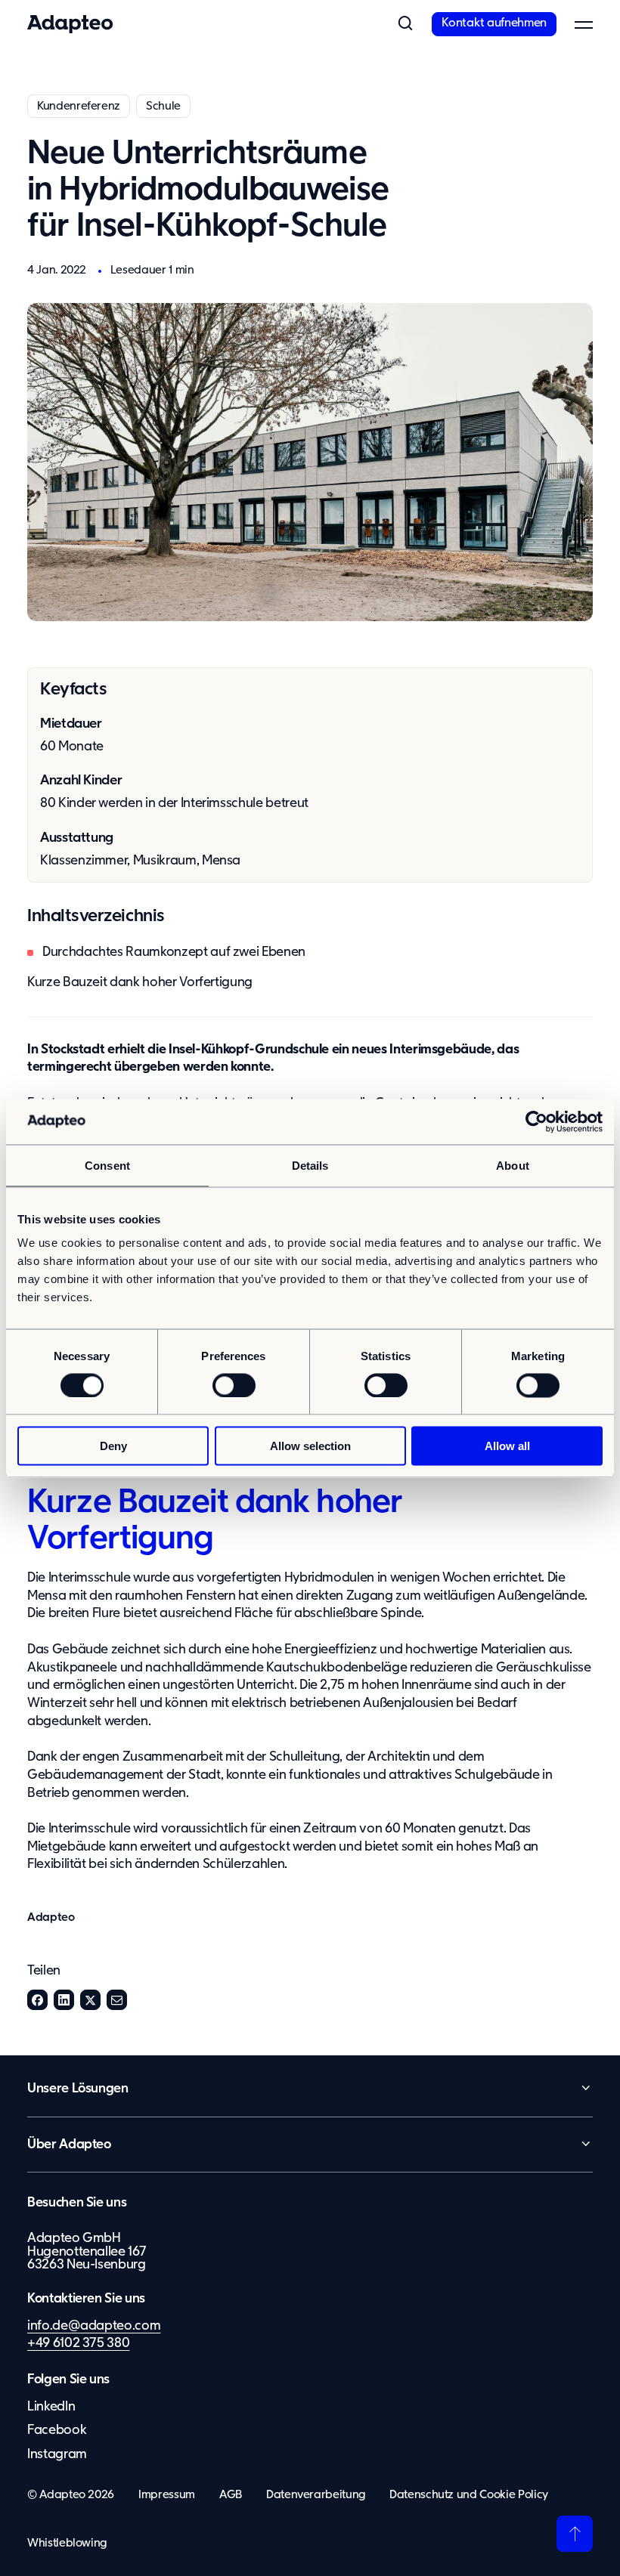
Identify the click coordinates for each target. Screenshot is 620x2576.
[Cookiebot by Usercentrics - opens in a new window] (536, 1121)
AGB (231, 2495)
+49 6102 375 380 (78, 2343)
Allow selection (310, 1446)
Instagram (57, 2454)
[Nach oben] (575, 2534)
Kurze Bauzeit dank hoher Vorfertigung (140, 982)
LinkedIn (64, 2000)
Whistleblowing (67, 2543)
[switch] (234, 1385)
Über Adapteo (69, 2145)
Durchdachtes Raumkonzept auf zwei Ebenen (174, 952)
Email (117, 2000)
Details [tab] (310, 1165)
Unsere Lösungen (78, 2089)
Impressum (167, 2495)
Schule (163, 106)
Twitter (90, 2000)
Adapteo (51, 1917)
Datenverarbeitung (316, 2495)
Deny (113, 1446)
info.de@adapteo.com (94, 2326)
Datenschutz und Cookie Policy (469, 2495)
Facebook (37, 2000)
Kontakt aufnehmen (494, 23)
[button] (405, 24)
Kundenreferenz (79, 106)
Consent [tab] (107, 1165)
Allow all (507, 1446)
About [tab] (513, 1165)
